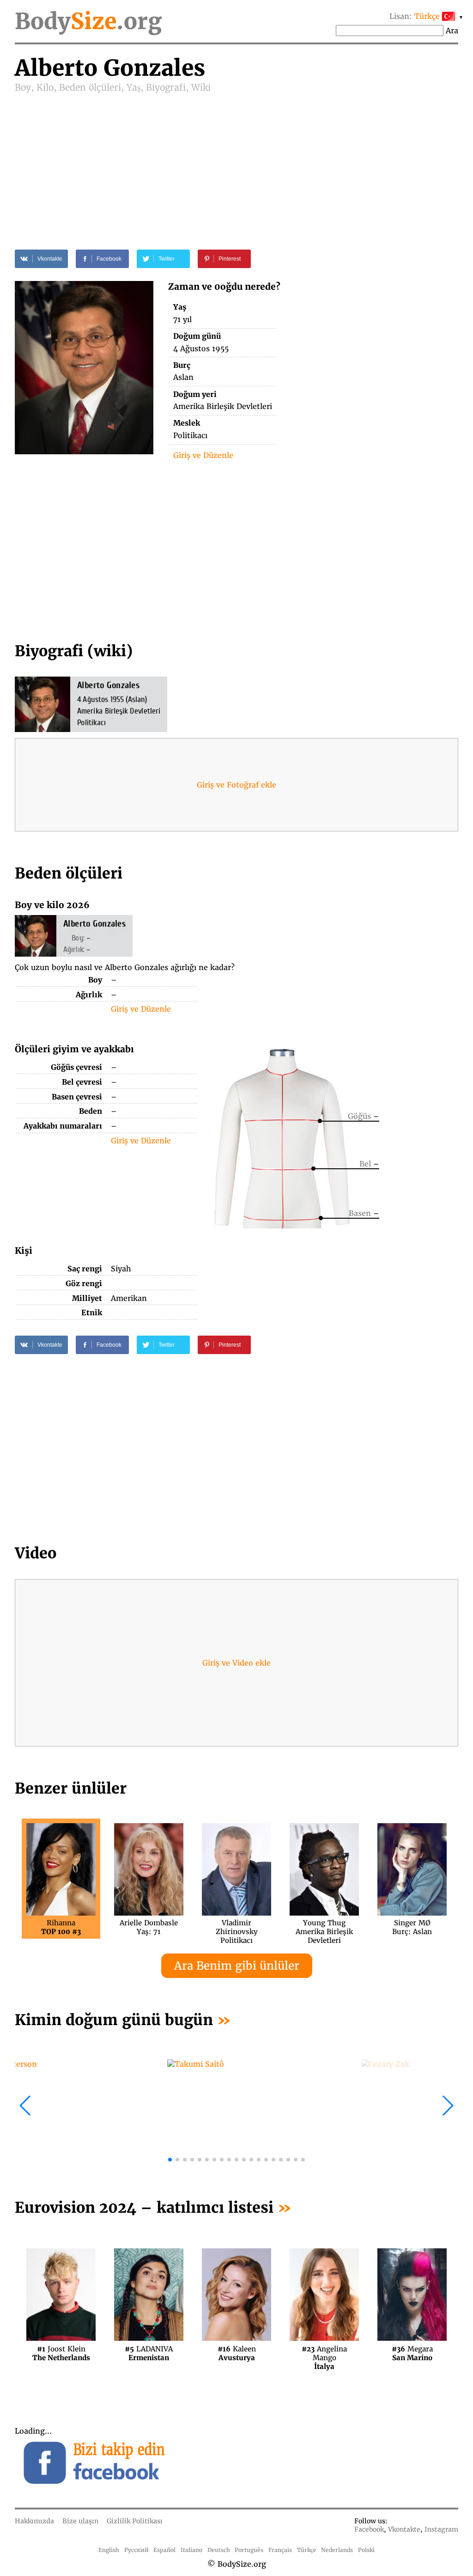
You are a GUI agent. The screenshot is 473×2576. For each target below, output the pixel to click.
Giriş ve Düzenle (203, 455)
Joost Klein (61, 2353)
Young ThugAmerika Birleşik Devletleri (324, 1927)
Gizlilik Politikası (135, 2521)
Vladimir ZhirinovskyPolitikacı (237, 1927)
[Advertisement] (236, 163)
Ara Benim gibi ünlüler (237, 1966)
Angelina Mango (324, 2353)
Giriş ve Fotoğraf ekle (236, 785)
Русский (136, 2550)
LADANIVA (149, 2353)
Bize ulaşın (80, 2521)
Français (280, 2550)
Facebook (369, 2529)
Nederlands (337, 2550)
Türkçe (307, 2550)
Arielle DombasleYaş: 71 (149, 1927)
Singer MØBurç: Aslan (412, 1927)
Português (249, 2550)
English (109, 2550)
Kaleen (237, 2353)
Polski (366, 2550)
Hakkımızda (34, 2521)
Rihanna (61, 1927)
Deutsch (219, 2550)
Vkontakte (404, 2529)
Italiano (191, 2550)
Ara (452, 31)
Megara (412, 2353)
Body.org (88, 21)
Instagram (441, 2529)
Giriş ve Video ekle (236, 1663)
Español (164, 2550)
